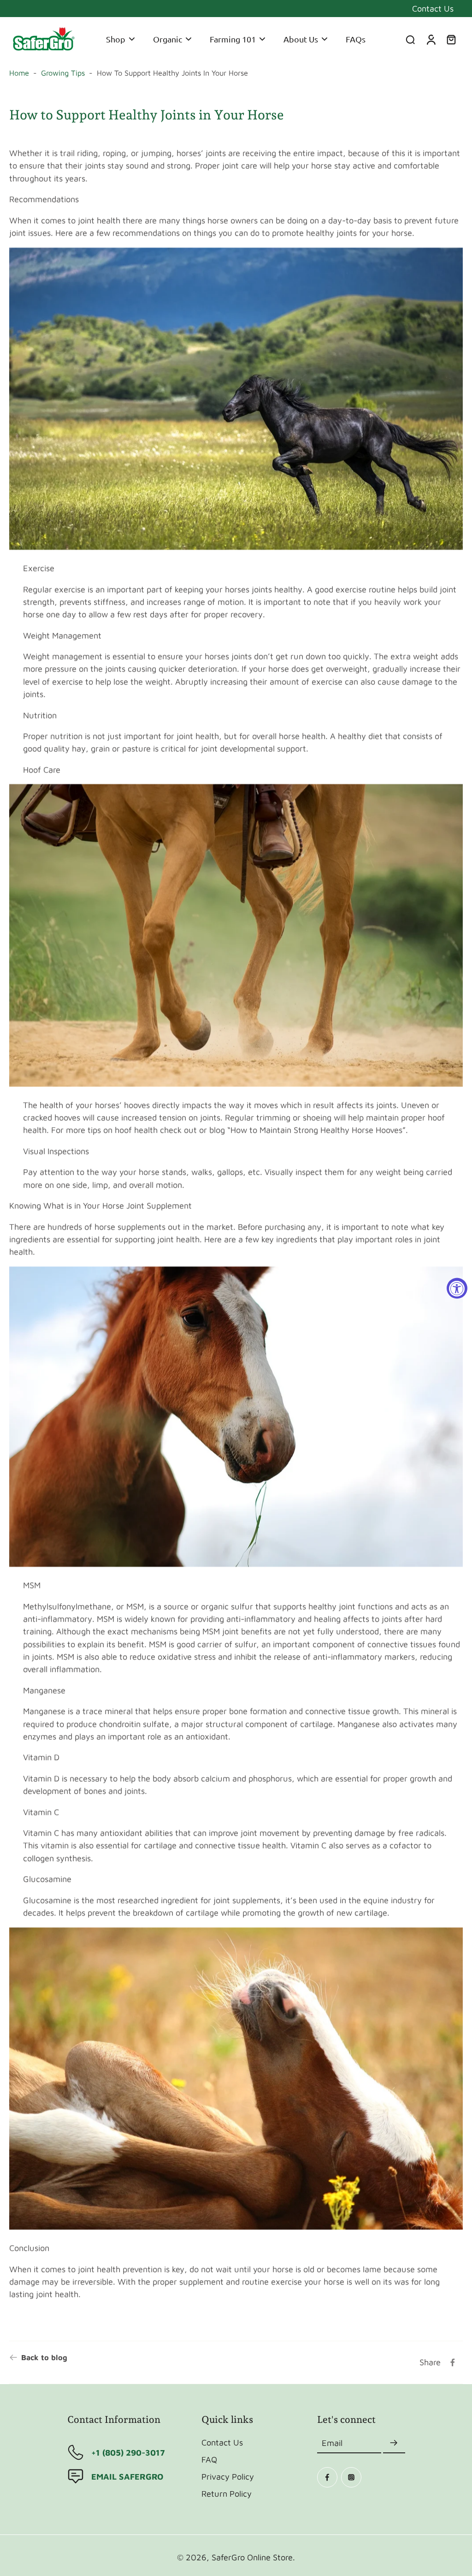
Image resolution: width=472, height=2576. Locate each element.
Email (332, 2443)
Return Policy (227, 2493)
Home (19, 73)
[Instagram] (351, 2477)
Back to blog (44, 2357)
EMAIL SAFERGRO (127, 2476)
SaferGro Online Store (252, 2557)
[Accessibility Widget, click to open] (457, 1288)
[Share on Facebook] (453, 2362)
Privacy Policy (228, 2476)
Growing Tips (63, 73)
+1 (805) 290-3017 (128, 2452)
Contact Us (433, 8)
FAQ (209, 2459)
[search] (410, 39)
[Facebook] (327, 2477)
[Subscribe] (394, 2443)
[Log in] (431, 39)
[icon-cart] (451, 39)
